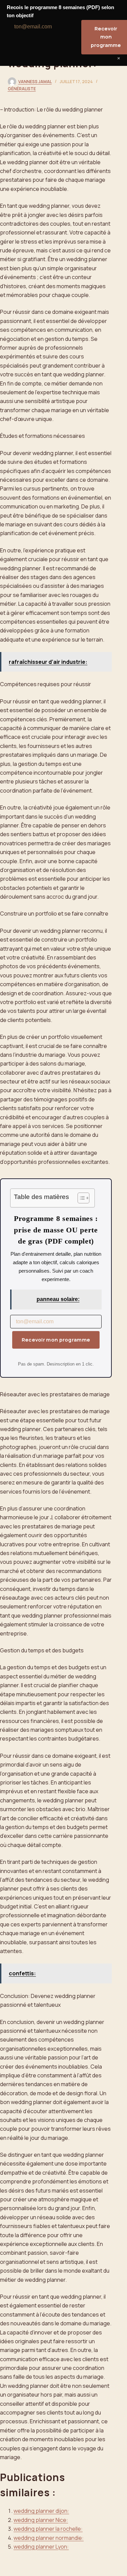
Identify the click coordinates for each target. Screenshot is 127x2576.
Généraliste (22, 89)
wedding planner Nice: (41, 2520)
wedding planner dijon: (41, 2511)
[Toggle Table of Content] (80, 1198)
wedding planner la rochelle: (48, 2529)
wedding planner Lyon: (41, 2547)
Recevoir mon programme (56, 1340)
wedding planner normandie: (49, 2538)
